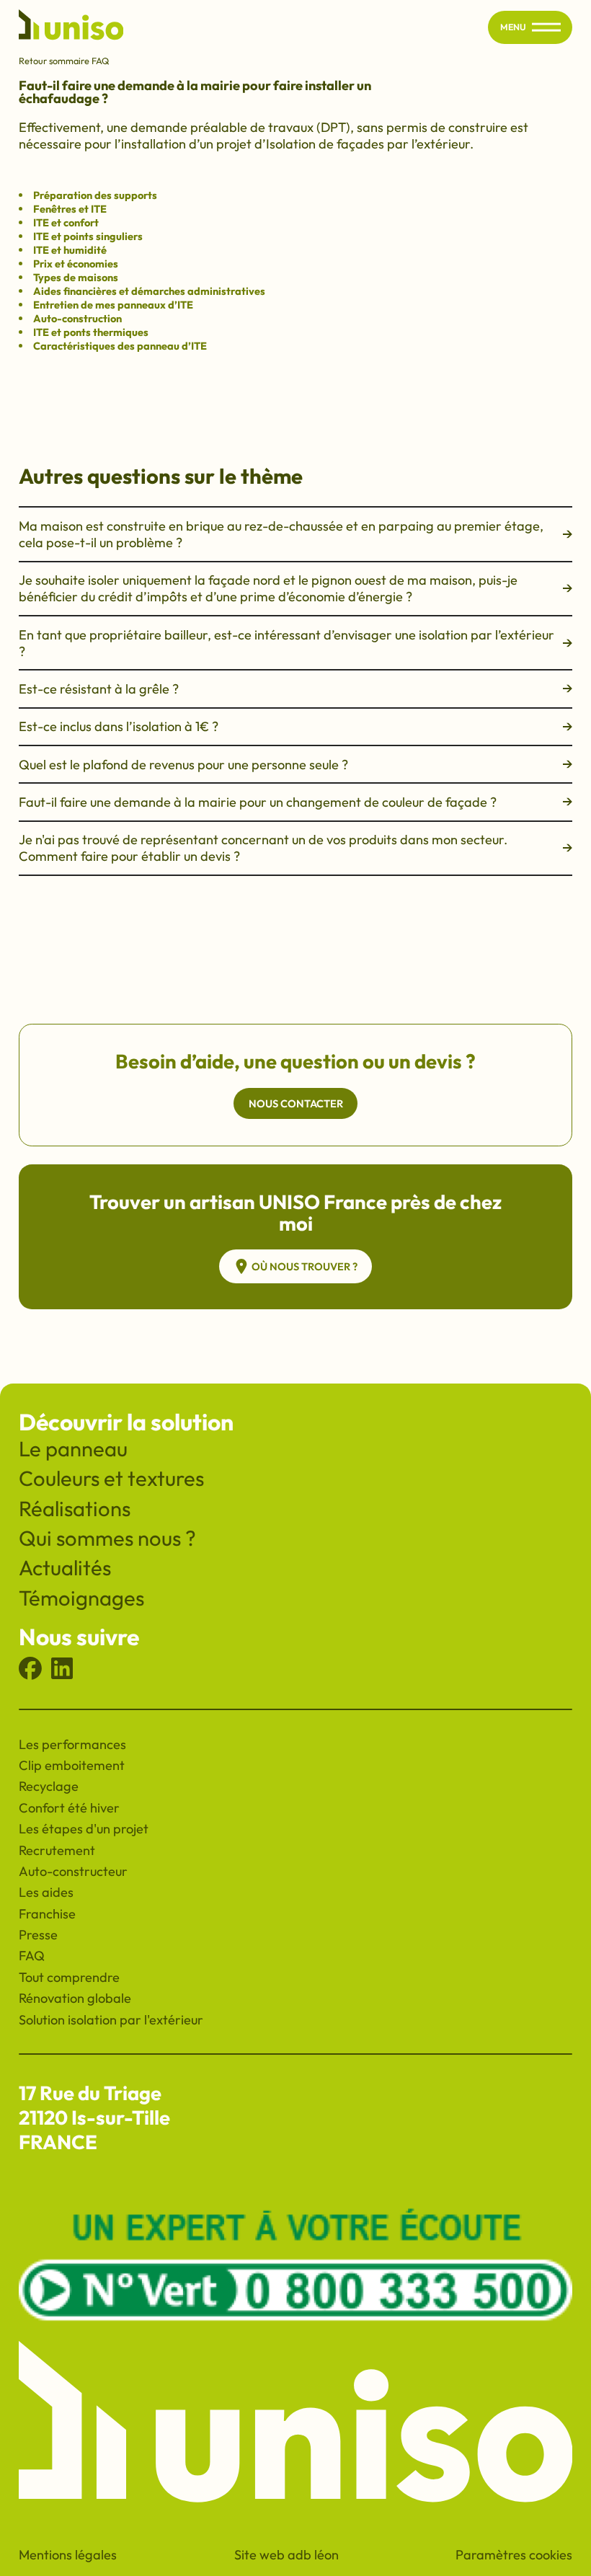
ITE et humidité (70, 250)
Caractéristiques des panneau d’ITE (120, 346)
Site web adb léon (286, 2555)
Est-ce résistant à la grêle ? (99, 689)
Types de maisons (76, 277)
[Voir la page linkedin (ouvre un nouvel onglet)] (62, 1675)
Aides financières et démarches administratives (149, 291)
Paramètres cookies (514, 2555)
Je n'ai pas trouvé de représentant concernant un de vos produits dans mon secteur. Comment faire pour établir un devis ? (263, 848)
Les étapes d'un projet (84, 1829)
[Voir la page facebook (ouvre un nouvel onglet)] (30, 1675)
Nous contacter (296, 1103)
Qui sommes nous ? (107, 1538)
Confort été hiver (69, 1808)
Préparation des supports (95, 195)
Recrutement (57, 1850)
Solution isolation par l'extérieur (111, 2020)
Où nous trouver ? (305, 1266)
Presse (38, 1935)
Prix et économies (76, 264)
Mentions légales (68, 2555)
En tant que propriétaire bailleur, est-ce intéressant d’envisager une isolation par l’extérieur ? (286, 643)
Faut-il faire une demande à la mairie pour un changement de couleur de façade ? (258, 802)
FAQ (32, 1956)
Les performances (72, 1744)
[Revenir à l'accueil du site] (71, 27)
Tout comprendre (69, 1977)
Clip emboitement (72, 1765)
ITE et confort (66, 222)
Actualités (65, 1568)
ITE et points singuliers (88, 236)
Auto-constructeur (73, 1871)
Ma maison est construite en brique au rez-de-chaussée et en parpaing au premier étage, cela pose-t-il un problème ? (281, 534)
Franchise (47, 1914)
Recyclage (49, 1786)
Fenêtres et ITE (70, 209)
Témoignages (81, 1598)
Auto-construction (77, 318)
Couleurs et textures (111, 1478)
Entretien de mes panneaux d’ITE (113, 305)
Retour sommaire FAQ (64, 61)
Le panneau (73, 1449)
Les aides (46, 1892)
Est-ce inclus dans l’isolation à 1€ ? (119, 726)
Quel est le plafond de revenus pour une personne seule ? (183, 765)
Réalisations (75, 1509)
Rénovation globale (75, 1998)
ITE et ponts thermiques (91, 332)
